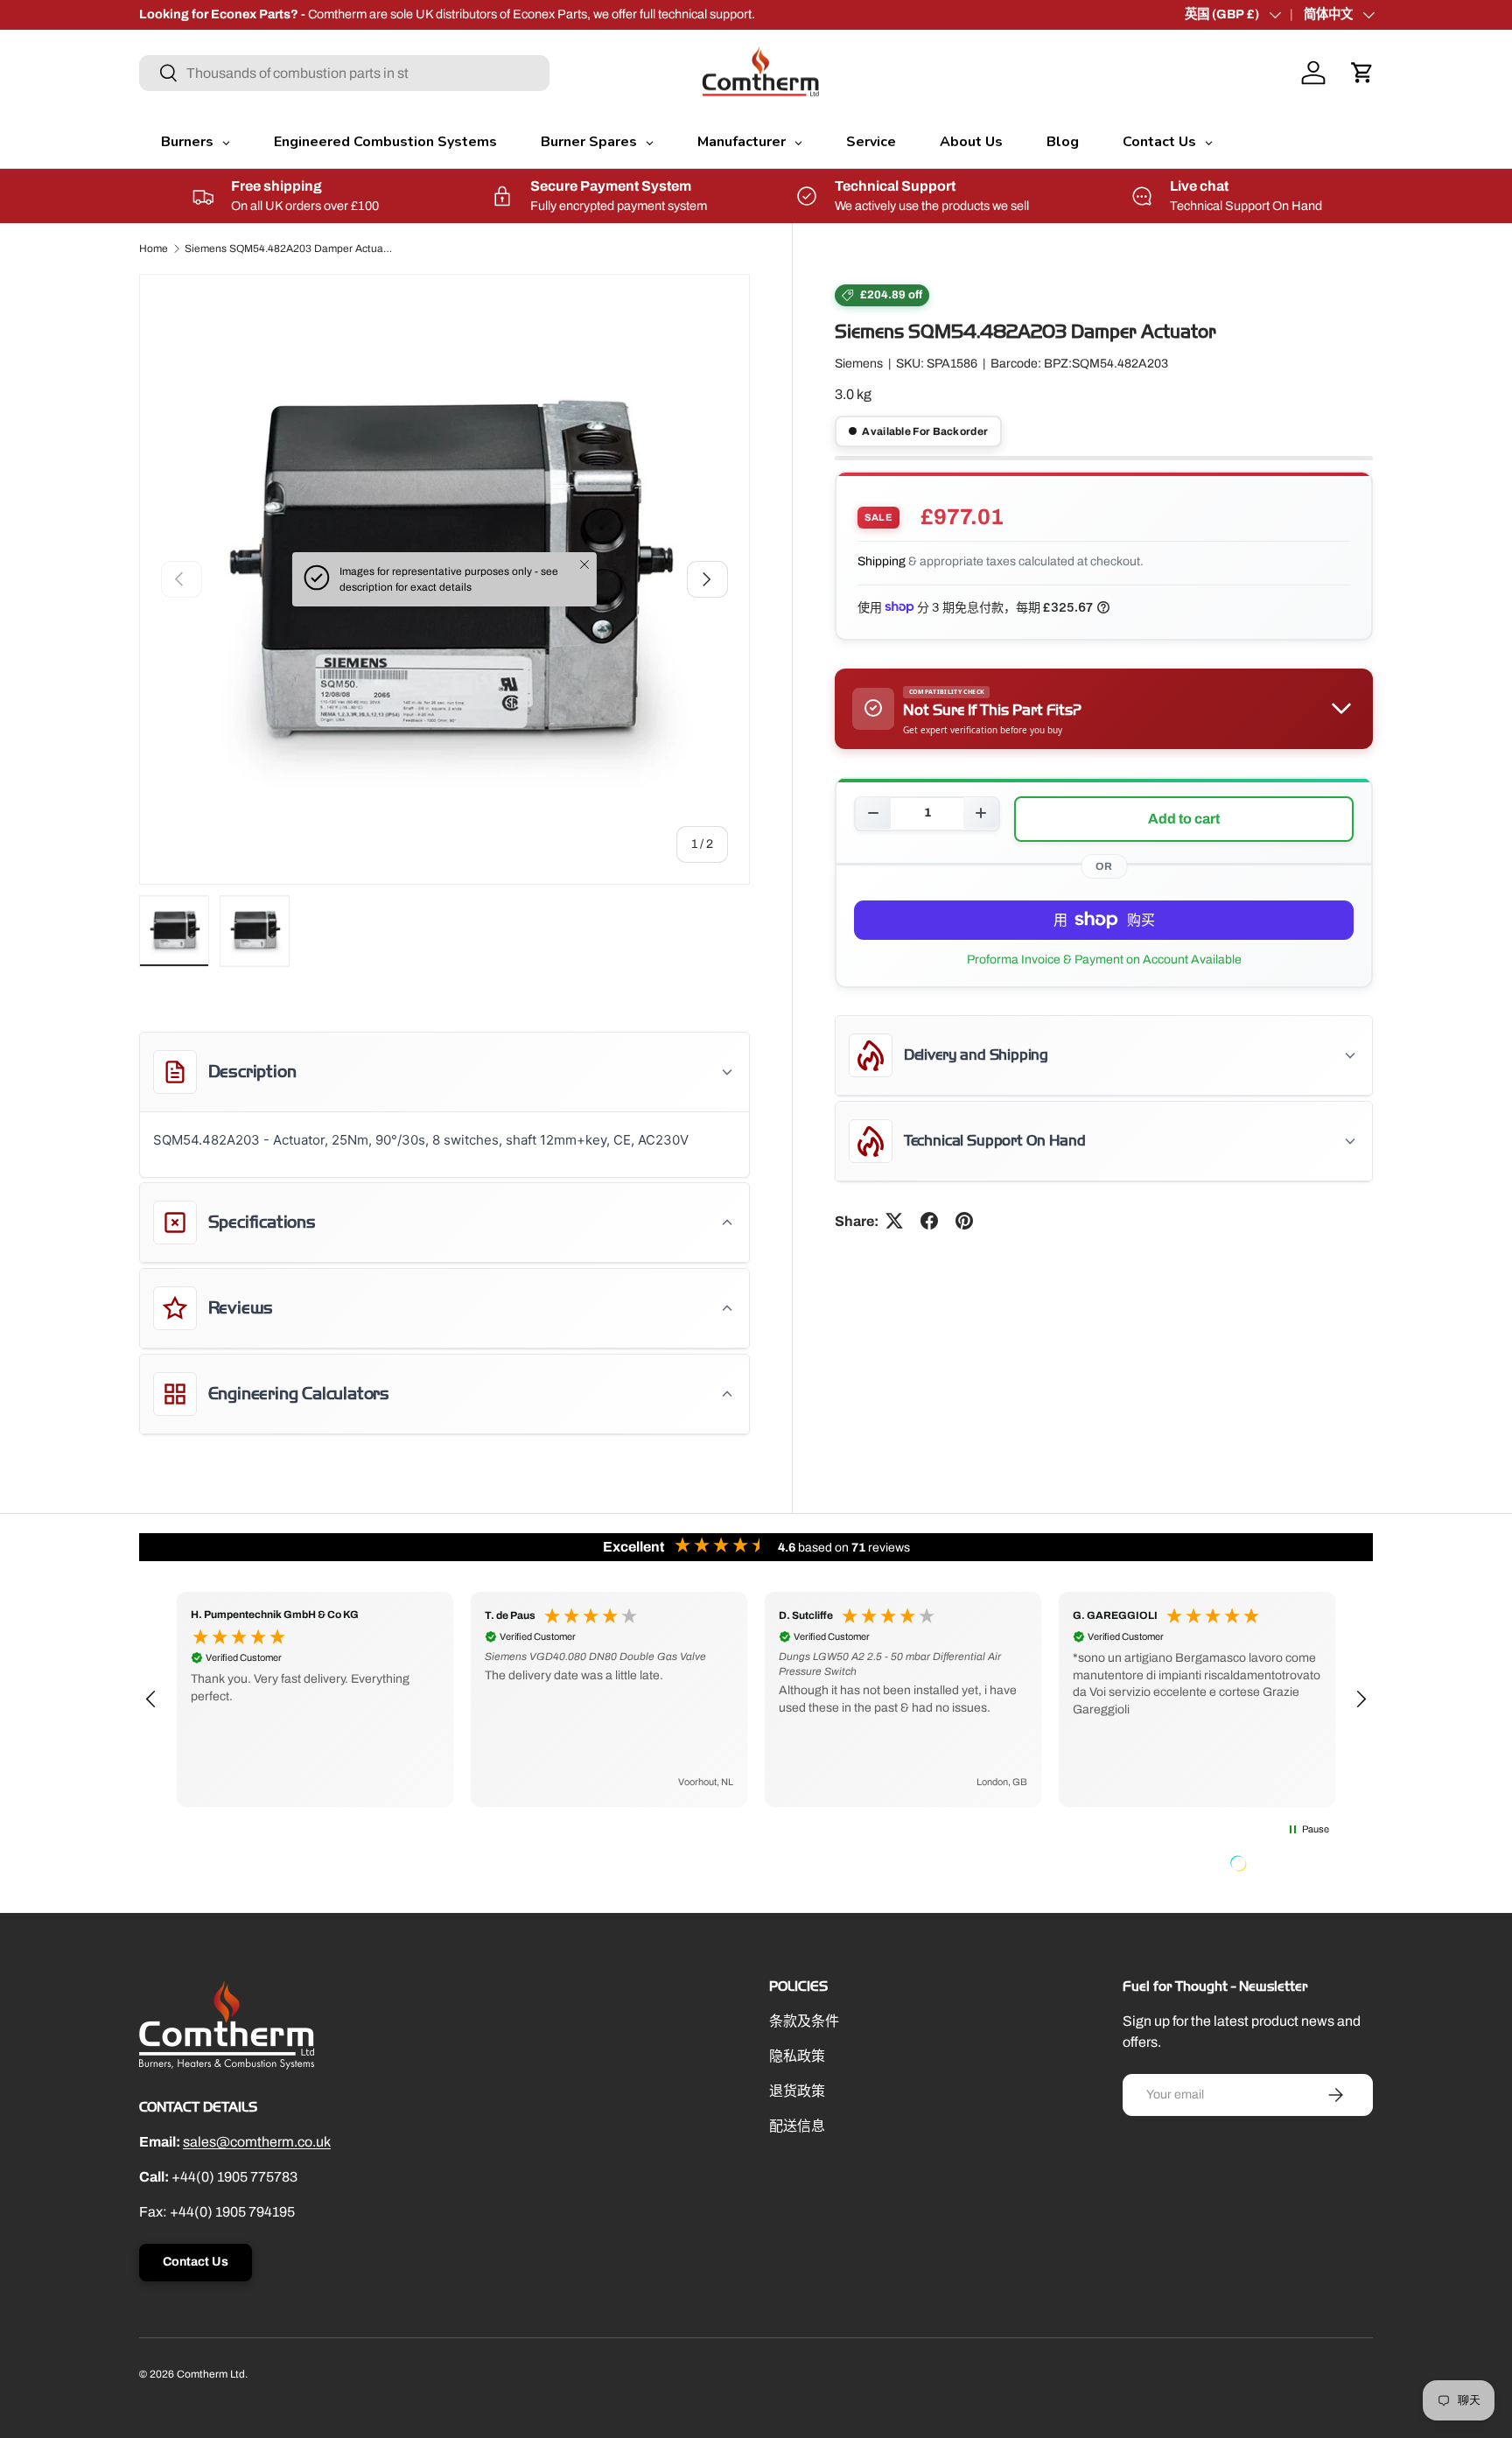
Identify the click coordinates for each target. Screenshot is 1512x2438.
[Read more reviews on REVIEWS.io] (1283, 1866)
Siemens (859, 364)
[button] (1362, 73)
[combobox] (344, 73)
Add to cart (1184, 818)
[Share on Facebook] (929, 1221)
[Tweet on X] (894, 1221)
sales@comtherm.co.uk (257, 2142)
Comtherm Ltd (211, 2374)
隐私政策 (797, 2056)
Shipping (882, 561)
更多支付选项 (1104, 959)
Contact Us (196, 2262)
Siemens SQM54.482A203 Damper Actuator (290, 249)
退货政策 (797, 2091)
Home (154, 249)
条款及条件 (804, 2021)
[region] (756, 1699)
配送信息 (797, 2126)
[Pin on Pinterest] (964, 1221)
